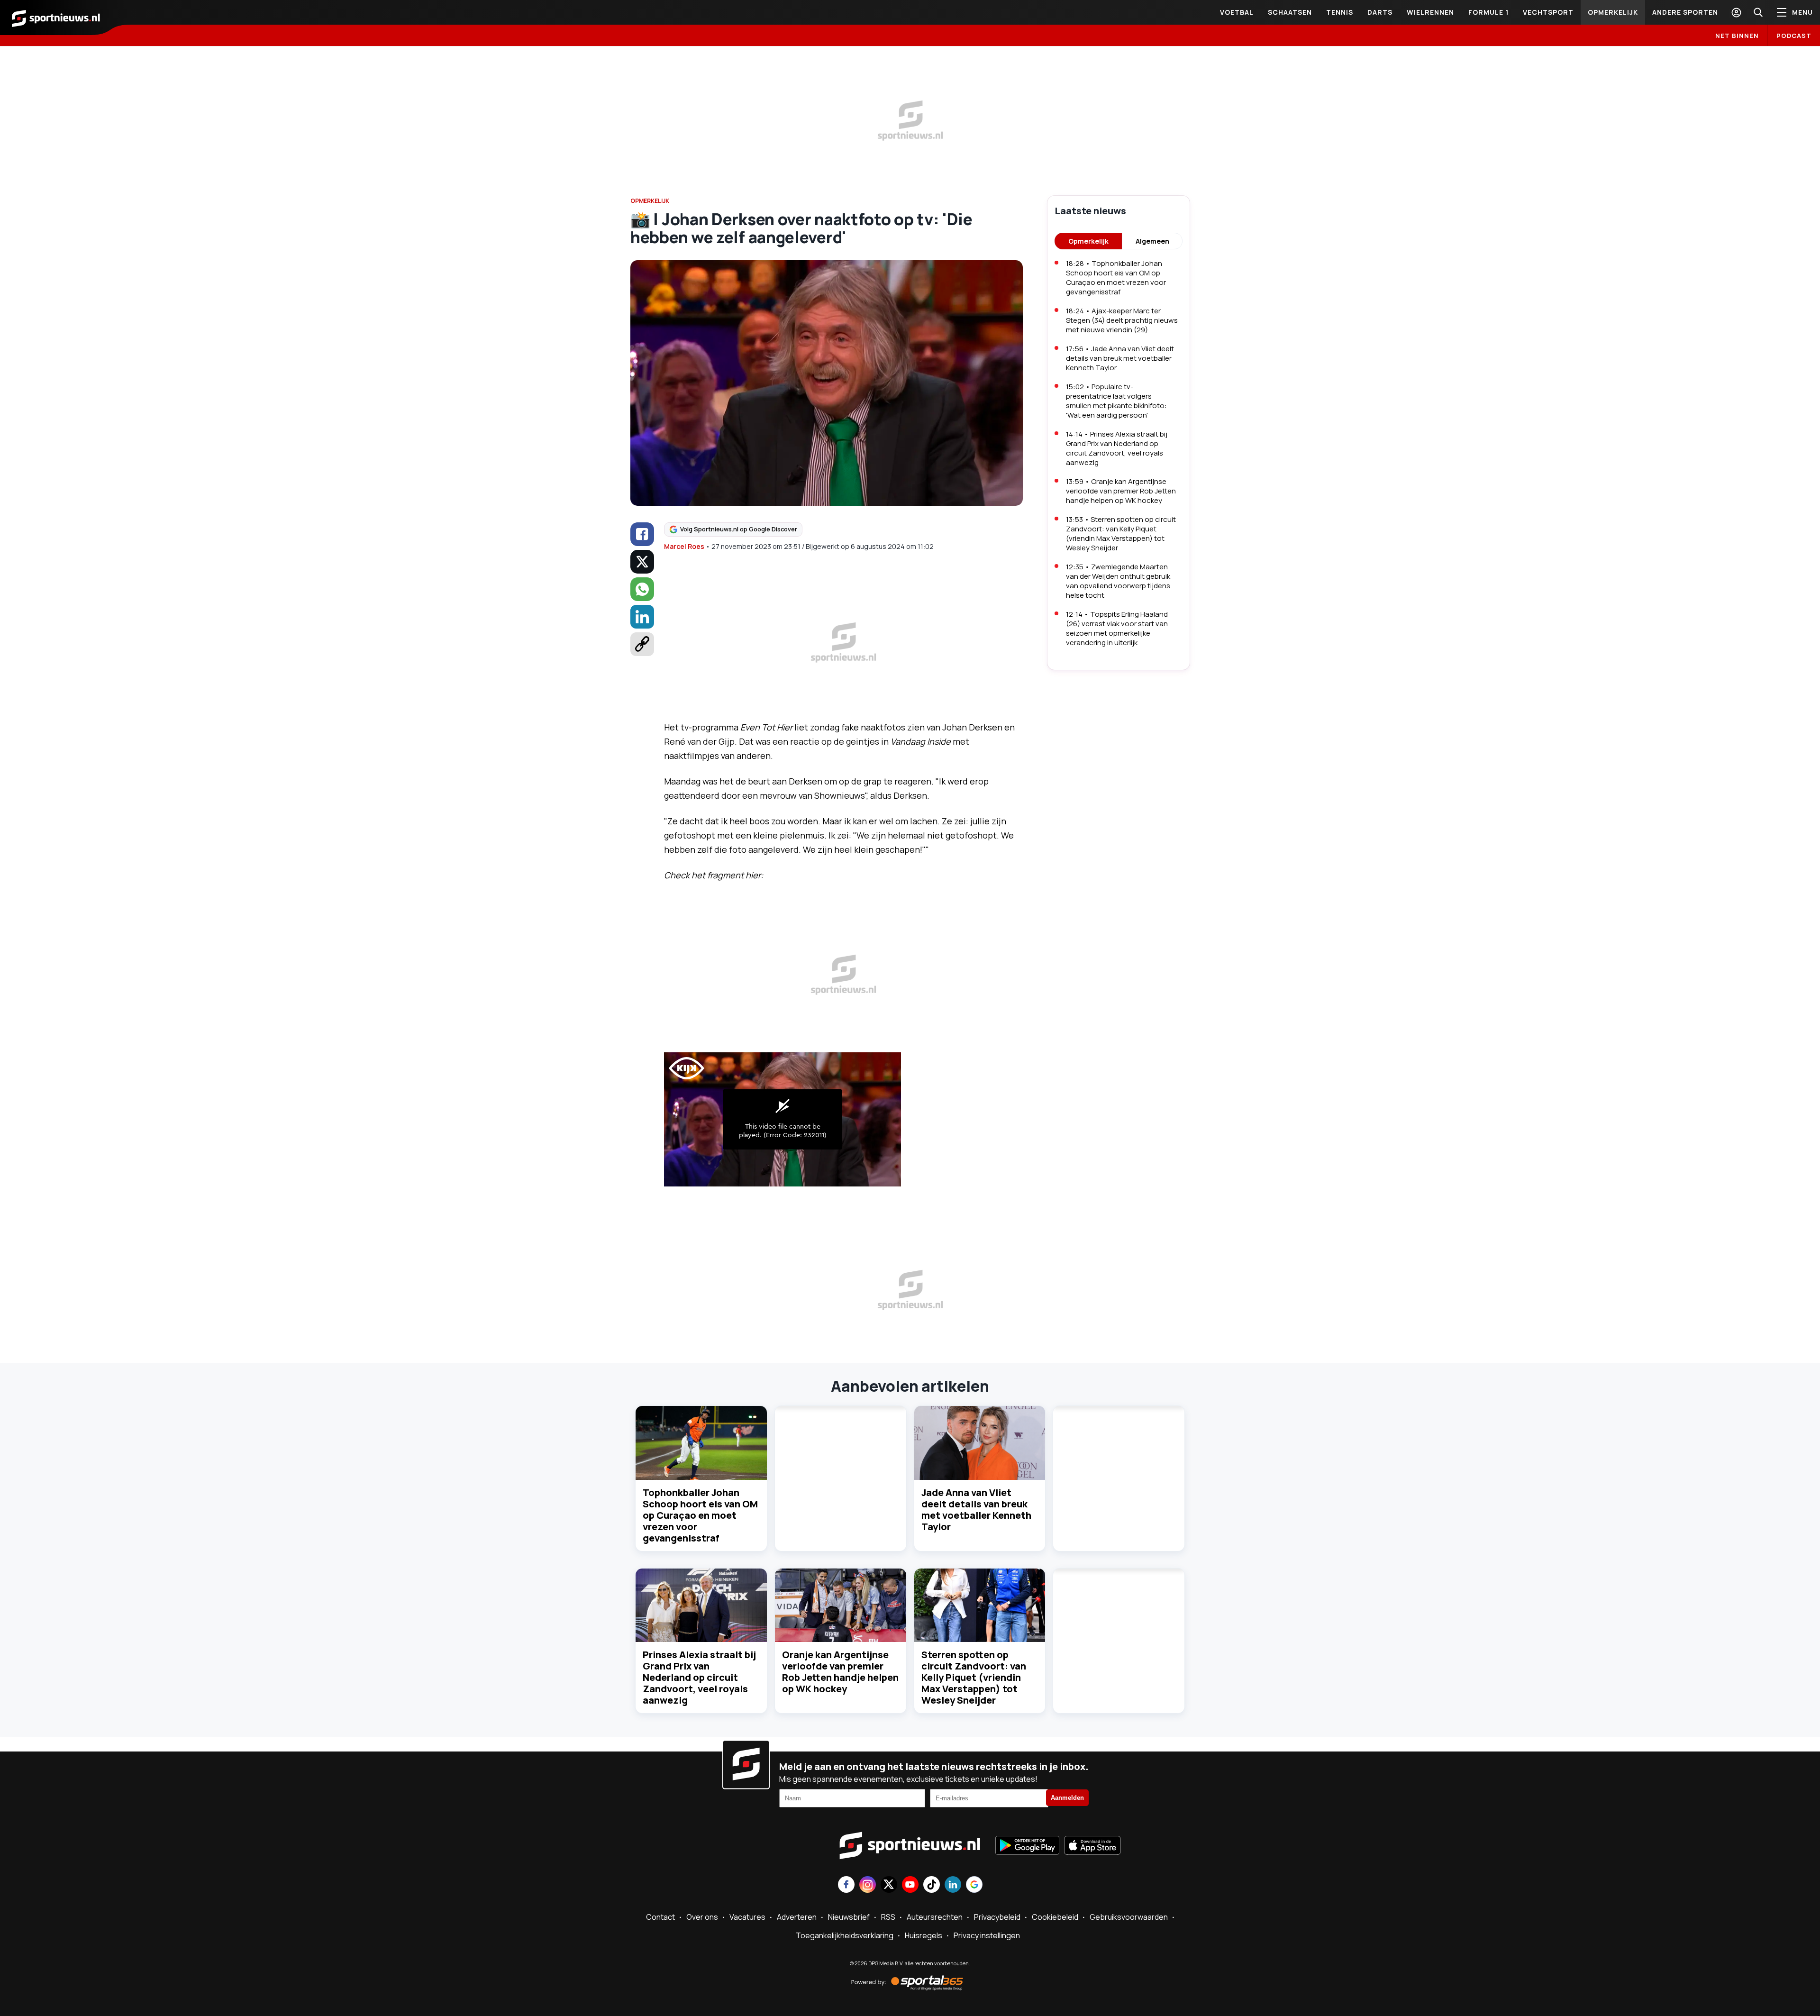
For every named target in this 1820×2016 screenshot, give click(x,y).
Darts (1380, 12)
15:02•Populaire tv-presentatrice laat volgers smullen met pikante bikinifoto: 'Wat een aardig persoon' (1116, 401)
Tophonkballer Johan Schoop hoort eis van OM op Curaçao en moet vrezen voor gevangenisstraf (700, 1515)
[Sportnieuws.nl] (56, 18)
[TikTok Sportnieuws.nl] (932, 1885)
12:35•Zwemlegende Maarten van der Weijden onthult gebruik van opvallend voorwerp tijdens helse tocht (1118, 581)
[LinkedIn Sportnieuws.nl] (953, 1885)
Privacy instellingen (987, 1935)
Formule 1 (1488, 12)
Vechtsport (1548, 12)
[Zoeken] (1758, 12)
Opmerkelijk (1613, 12)
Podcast (1794, 36)
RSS (888, 1917)
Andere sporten (1685, 12)
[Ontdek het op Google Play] (1027, 1846)
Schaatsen (1290, 12)
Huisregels (924, 1935)
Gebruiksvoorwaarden (1129, 1917)
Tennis (1340, 12)
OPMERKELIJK (650, 201)
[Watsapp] (642, 589)
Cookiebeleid (1055, 1917)
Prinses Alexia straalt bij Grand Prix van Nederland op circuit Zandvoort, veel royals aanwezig (699, 1677)
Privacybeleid (997, 1917)
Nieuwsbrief (849, 1917)
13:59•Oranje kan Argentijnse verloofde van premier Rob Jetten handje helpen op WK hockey (1121, 491)
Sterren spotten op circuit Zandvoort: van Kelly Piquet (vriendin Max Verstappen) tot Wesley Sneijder (974, 1677)
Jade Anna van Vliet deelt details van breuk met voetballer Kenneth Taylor (976, 1510)
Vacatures (747, 1917)
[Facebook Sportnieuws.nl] (846, 1885)
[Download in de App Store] (1092, 1846)
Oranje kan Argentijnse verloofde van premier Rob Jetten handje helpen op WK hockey (840, 1672)
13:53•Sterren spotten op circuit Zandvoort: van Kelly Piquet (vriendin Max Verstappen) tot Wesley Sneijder (1121, 534)
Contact (660, 1917)
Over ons (702, 1917)
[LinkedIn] (642, 617)
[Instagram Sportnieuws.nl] (868, 1885)
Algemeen (1152, 241)
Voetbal (1237, 12)
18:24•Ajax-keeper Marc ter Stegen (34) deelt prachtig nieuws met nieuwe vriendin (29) (1122, 320)
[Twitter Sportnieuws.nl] (889, 1885)
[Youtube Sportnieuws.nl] (910, 1885)
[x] (642, 562)
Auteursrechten (935, 1917)
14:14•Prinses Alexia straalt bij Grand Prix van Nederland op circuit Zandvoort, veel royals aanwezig (1117, 448)
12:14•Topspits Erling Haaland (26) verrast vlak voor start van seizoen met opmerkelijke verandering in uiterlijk (1117, 628)
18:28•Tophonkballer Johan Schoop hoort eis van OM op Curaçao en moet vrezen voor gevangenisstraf (1116, 278)
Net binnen (1737, 36)
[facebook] (642, 534)
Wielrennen (1430, 12)
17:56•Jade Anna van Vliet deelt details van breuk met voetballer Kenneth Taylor (1120, 358)
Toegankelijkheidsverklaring (845, 1935)
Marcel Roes (684, 546)
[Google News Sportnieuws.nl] (974, 1885)
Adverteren (797, 1917)
